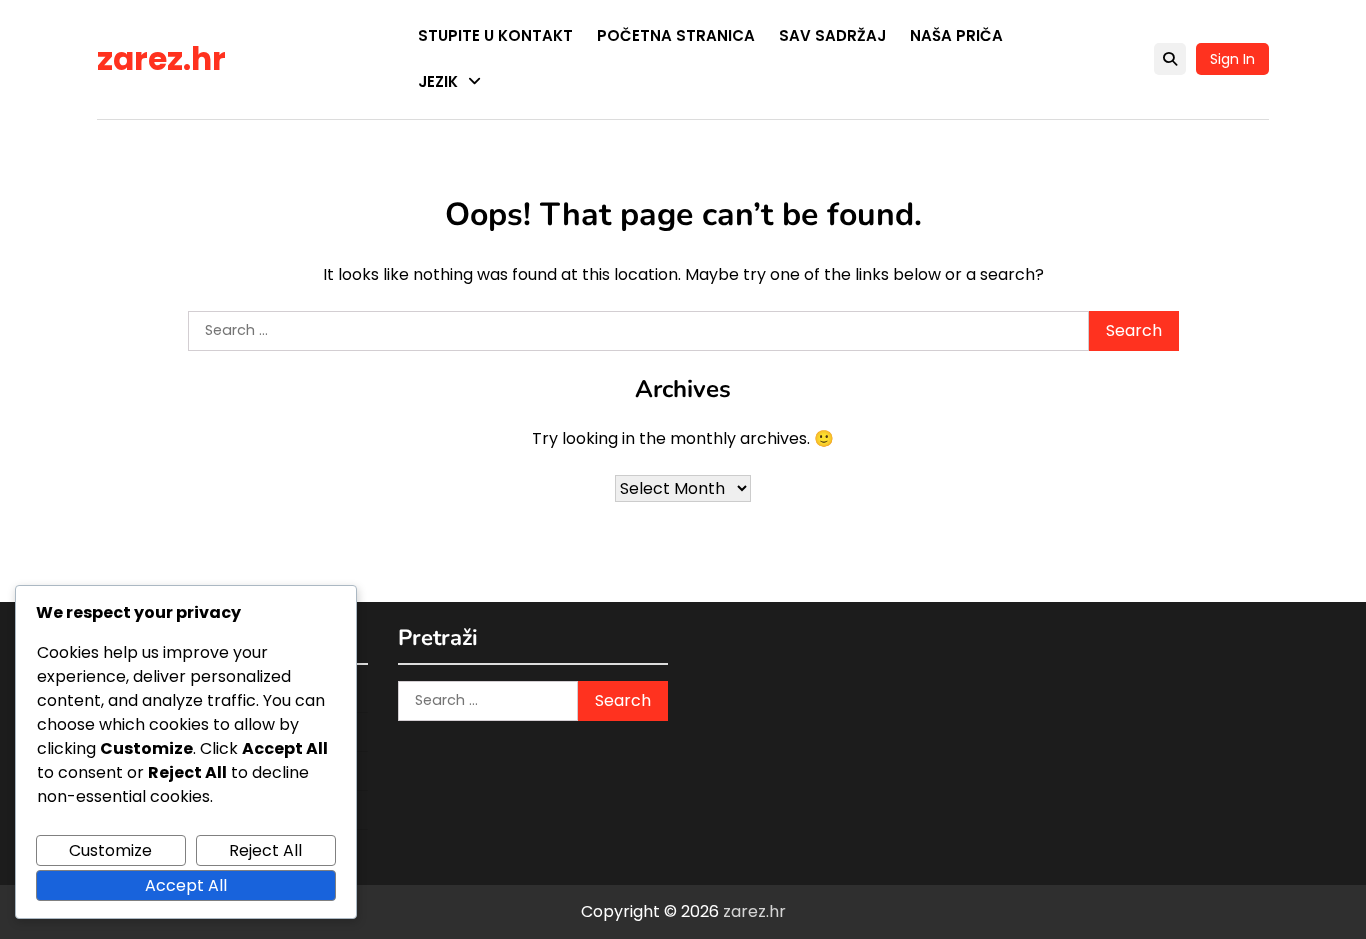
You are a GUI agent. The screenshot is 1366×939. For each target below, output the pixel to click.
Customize (110, 850)
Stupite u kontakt (495, 35)
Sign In (1232, 59)
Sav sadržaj (832, 35)
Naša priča (956, 35)
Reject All (265, 850)
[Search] (1170, 59)
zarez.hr (161, 59)
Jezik (438, 81)
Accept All (186, 885)
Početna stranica (676, 35)
